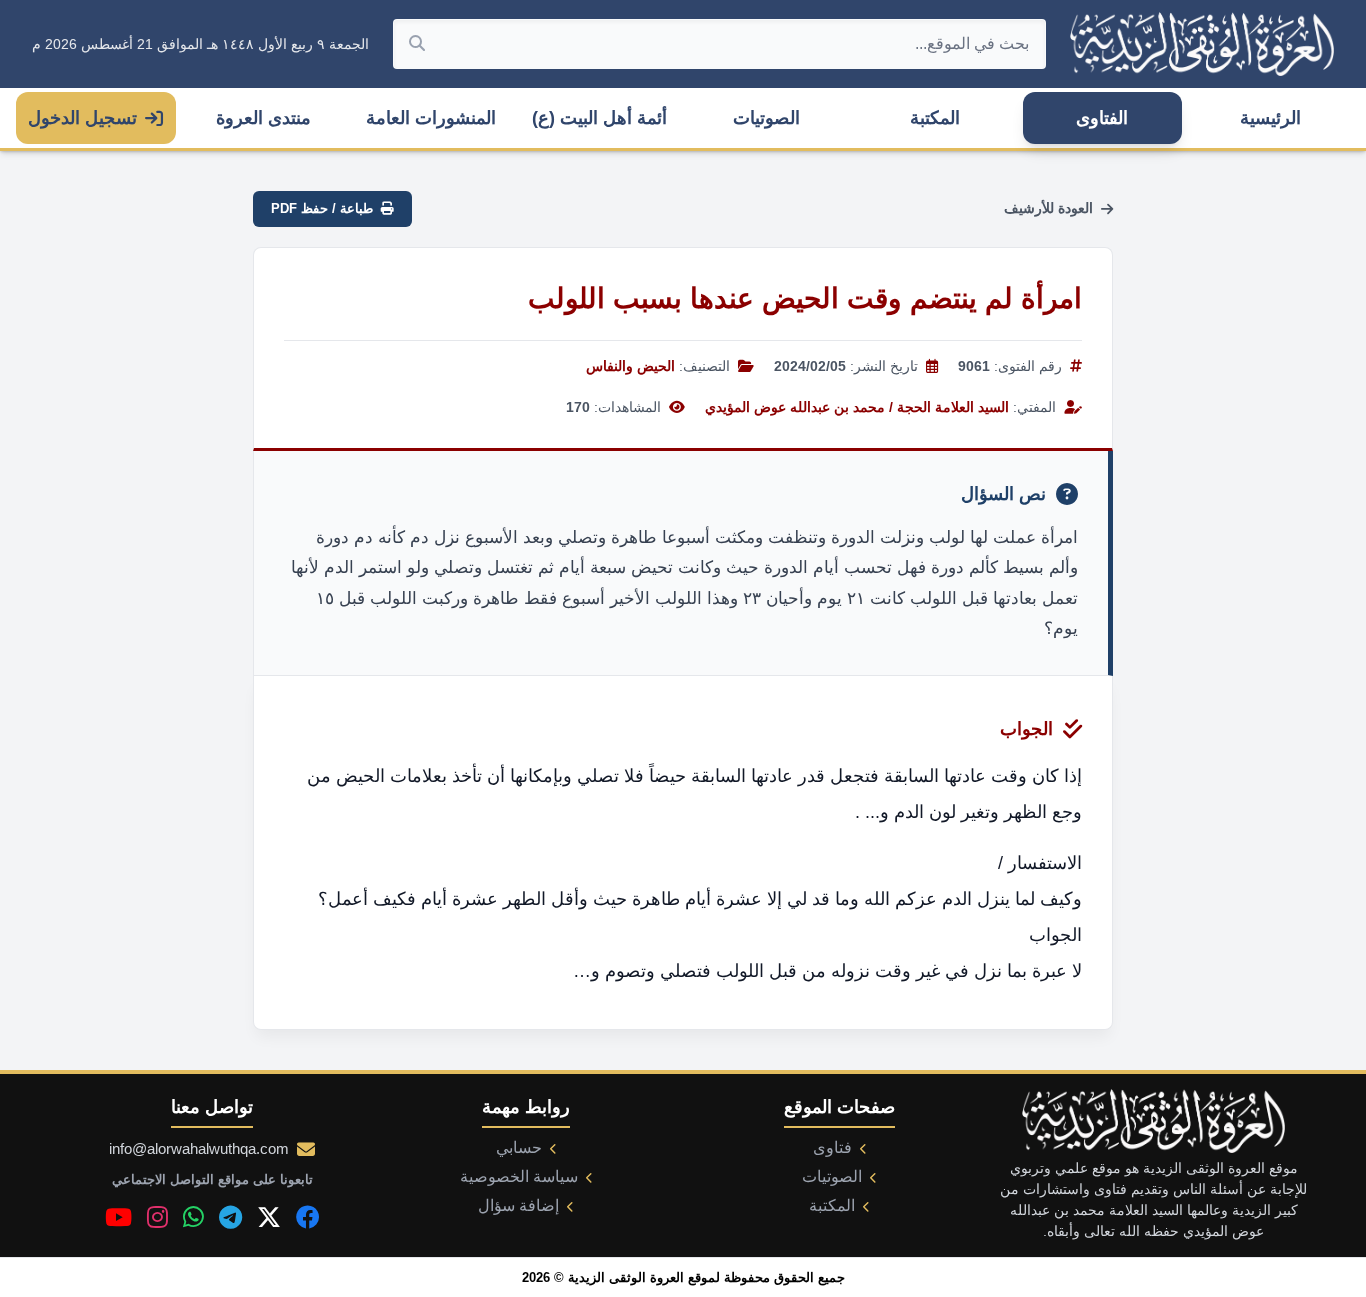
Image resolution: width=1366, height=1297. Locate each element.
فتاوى (832, 1147)
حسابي (519, 1147)
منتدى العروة (263, 118)
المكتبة (935, 118)
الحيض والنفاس (630, 366)
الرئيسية (1270, 118)
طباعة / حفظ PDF (322, 208)
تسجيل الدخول (82, 118)
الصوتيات (766, 118)
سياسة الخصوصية (519, 1176)
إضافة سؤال (518, 1205)
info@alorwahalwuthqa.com (199, 1148)
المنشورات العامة (431, 118)
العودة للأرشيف (1048, 208)
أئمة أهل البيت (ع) (599, 118)
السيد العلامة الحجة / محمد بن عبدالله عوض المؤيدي (857, 407)
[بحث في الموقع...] (417, 44)
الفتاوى (1102, 118)
